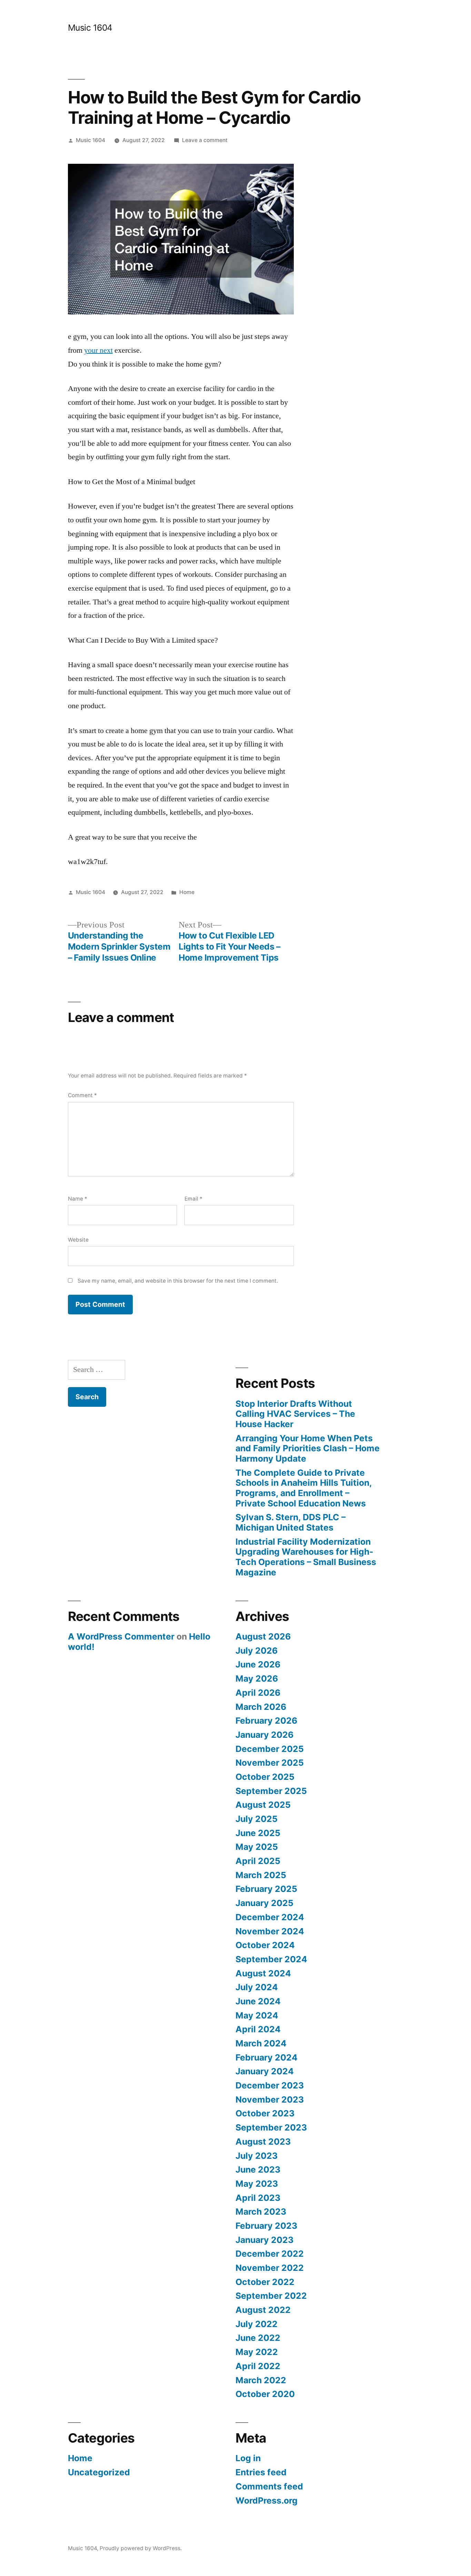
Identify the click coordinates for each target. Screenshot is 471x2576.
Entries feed (261, 2472)
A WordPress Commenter (121, 1636)
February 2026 (266, 1721)
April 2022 (258, 2366)
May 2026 (257, 1678)
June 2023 (258, 2169)
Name (78, 1199)
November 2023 (270, 2099)
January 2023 (264, 2240)
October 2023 (265, 2113)
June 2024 (258, 2001)
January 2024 (265, 2071)
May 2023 (257, 2184)
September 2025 (271, 1791)
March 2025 (261, 1875)
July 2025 (257, 1819)
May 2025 (257, 1847)
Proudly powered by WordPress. (141, 2548)
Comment (82, 1095)
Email (193, 1199)
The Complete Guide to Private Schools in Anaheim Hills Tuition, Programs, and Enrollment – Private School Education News (304, 1488)
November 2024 (270, 1931)
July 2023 (257, 2156)
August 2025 (263, 1805)
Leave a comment (205, 140)
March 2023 (261, 2212)
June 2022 (258, 2338)
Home (187, 892)
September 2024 (271, 1959)
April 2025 (258, 1861)
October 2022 (265, 2282)
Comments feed (269, 2486)
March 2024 (261, 2043)
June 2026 (258, 1664)
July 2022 (257, 2324)
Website (78, 1240)
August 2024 (263, 1973)
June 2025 (258, 1833)
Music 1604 (90, 28)
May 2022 (257, 2352)
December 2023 (270, 2085)
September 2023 (271, 2127)
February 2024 (267, 2057)
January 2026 (264, 1735)
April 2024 (258, 2029)
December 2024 (270, 1917)
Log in (248, 2458)
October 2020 (265, 2394)
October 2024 (265, 1945)
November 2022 (270, 2268)
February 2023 (266, 2226)
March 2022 (261, 2380)
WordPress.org (267, 2500)
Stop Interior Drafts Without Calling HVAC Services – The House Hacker (295, 1414)
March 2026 (261, 1707)
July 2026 (257, 1651)
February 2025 (266, 1889)
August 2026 (263, 1636)
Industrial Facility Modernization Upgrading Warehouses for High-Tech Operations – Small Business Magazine (306, 1557)
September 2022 (271, 2296)
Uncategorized (99, 2472)
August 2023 (263, 2142)
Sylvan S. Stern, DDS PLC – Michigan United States (290, 1522)
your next (98, 350)
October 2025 (265, 1777)
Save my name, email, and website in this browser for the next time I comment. (178, 1281)
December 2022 (270, 2254)
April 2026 (258, 1693)
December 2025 (270, 1749)
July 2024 (257, 1987)
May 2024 (257, 2015)
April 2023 (258, 2198)
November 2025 (270, 1763)
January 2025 (264, 1903)
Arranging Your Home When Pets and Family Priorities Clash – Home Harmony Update (308, 1448)
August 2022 (263, 2310)
